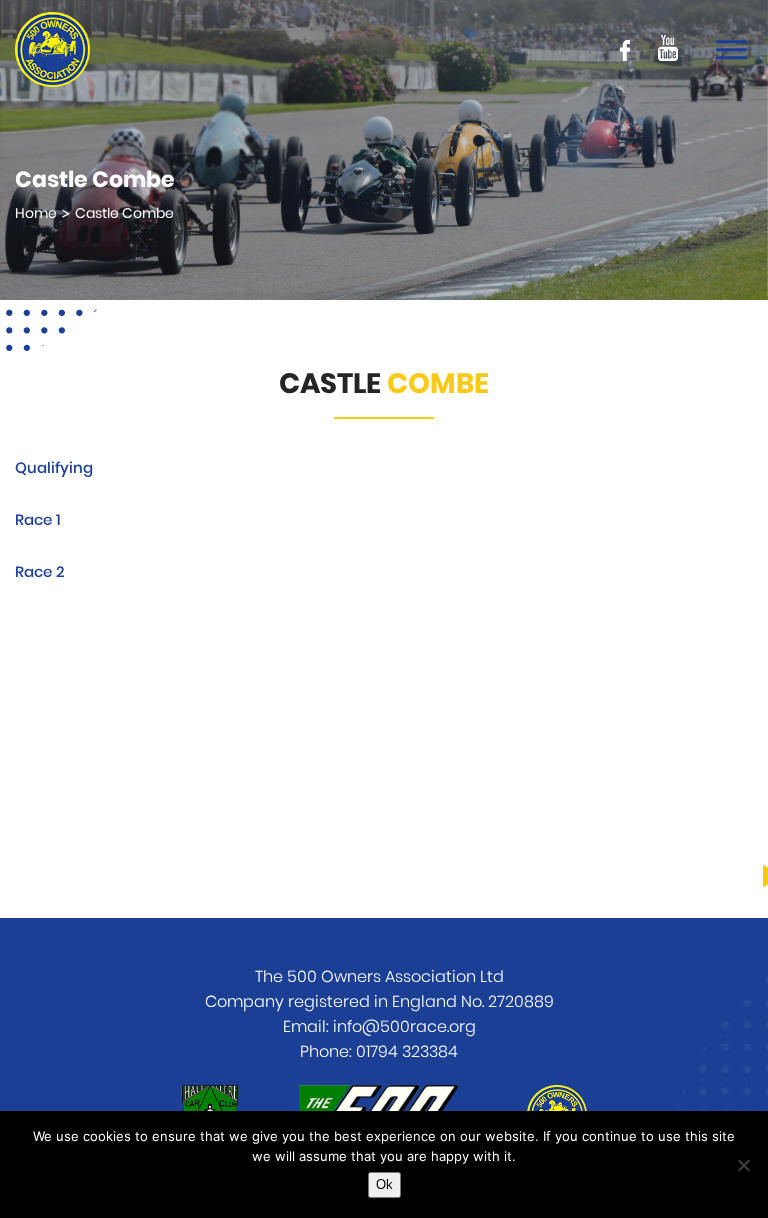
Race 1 (38, 520)
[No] (743, 1165)
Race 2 (40, 572)
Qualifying (54, 468)
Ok (384, 1184)
